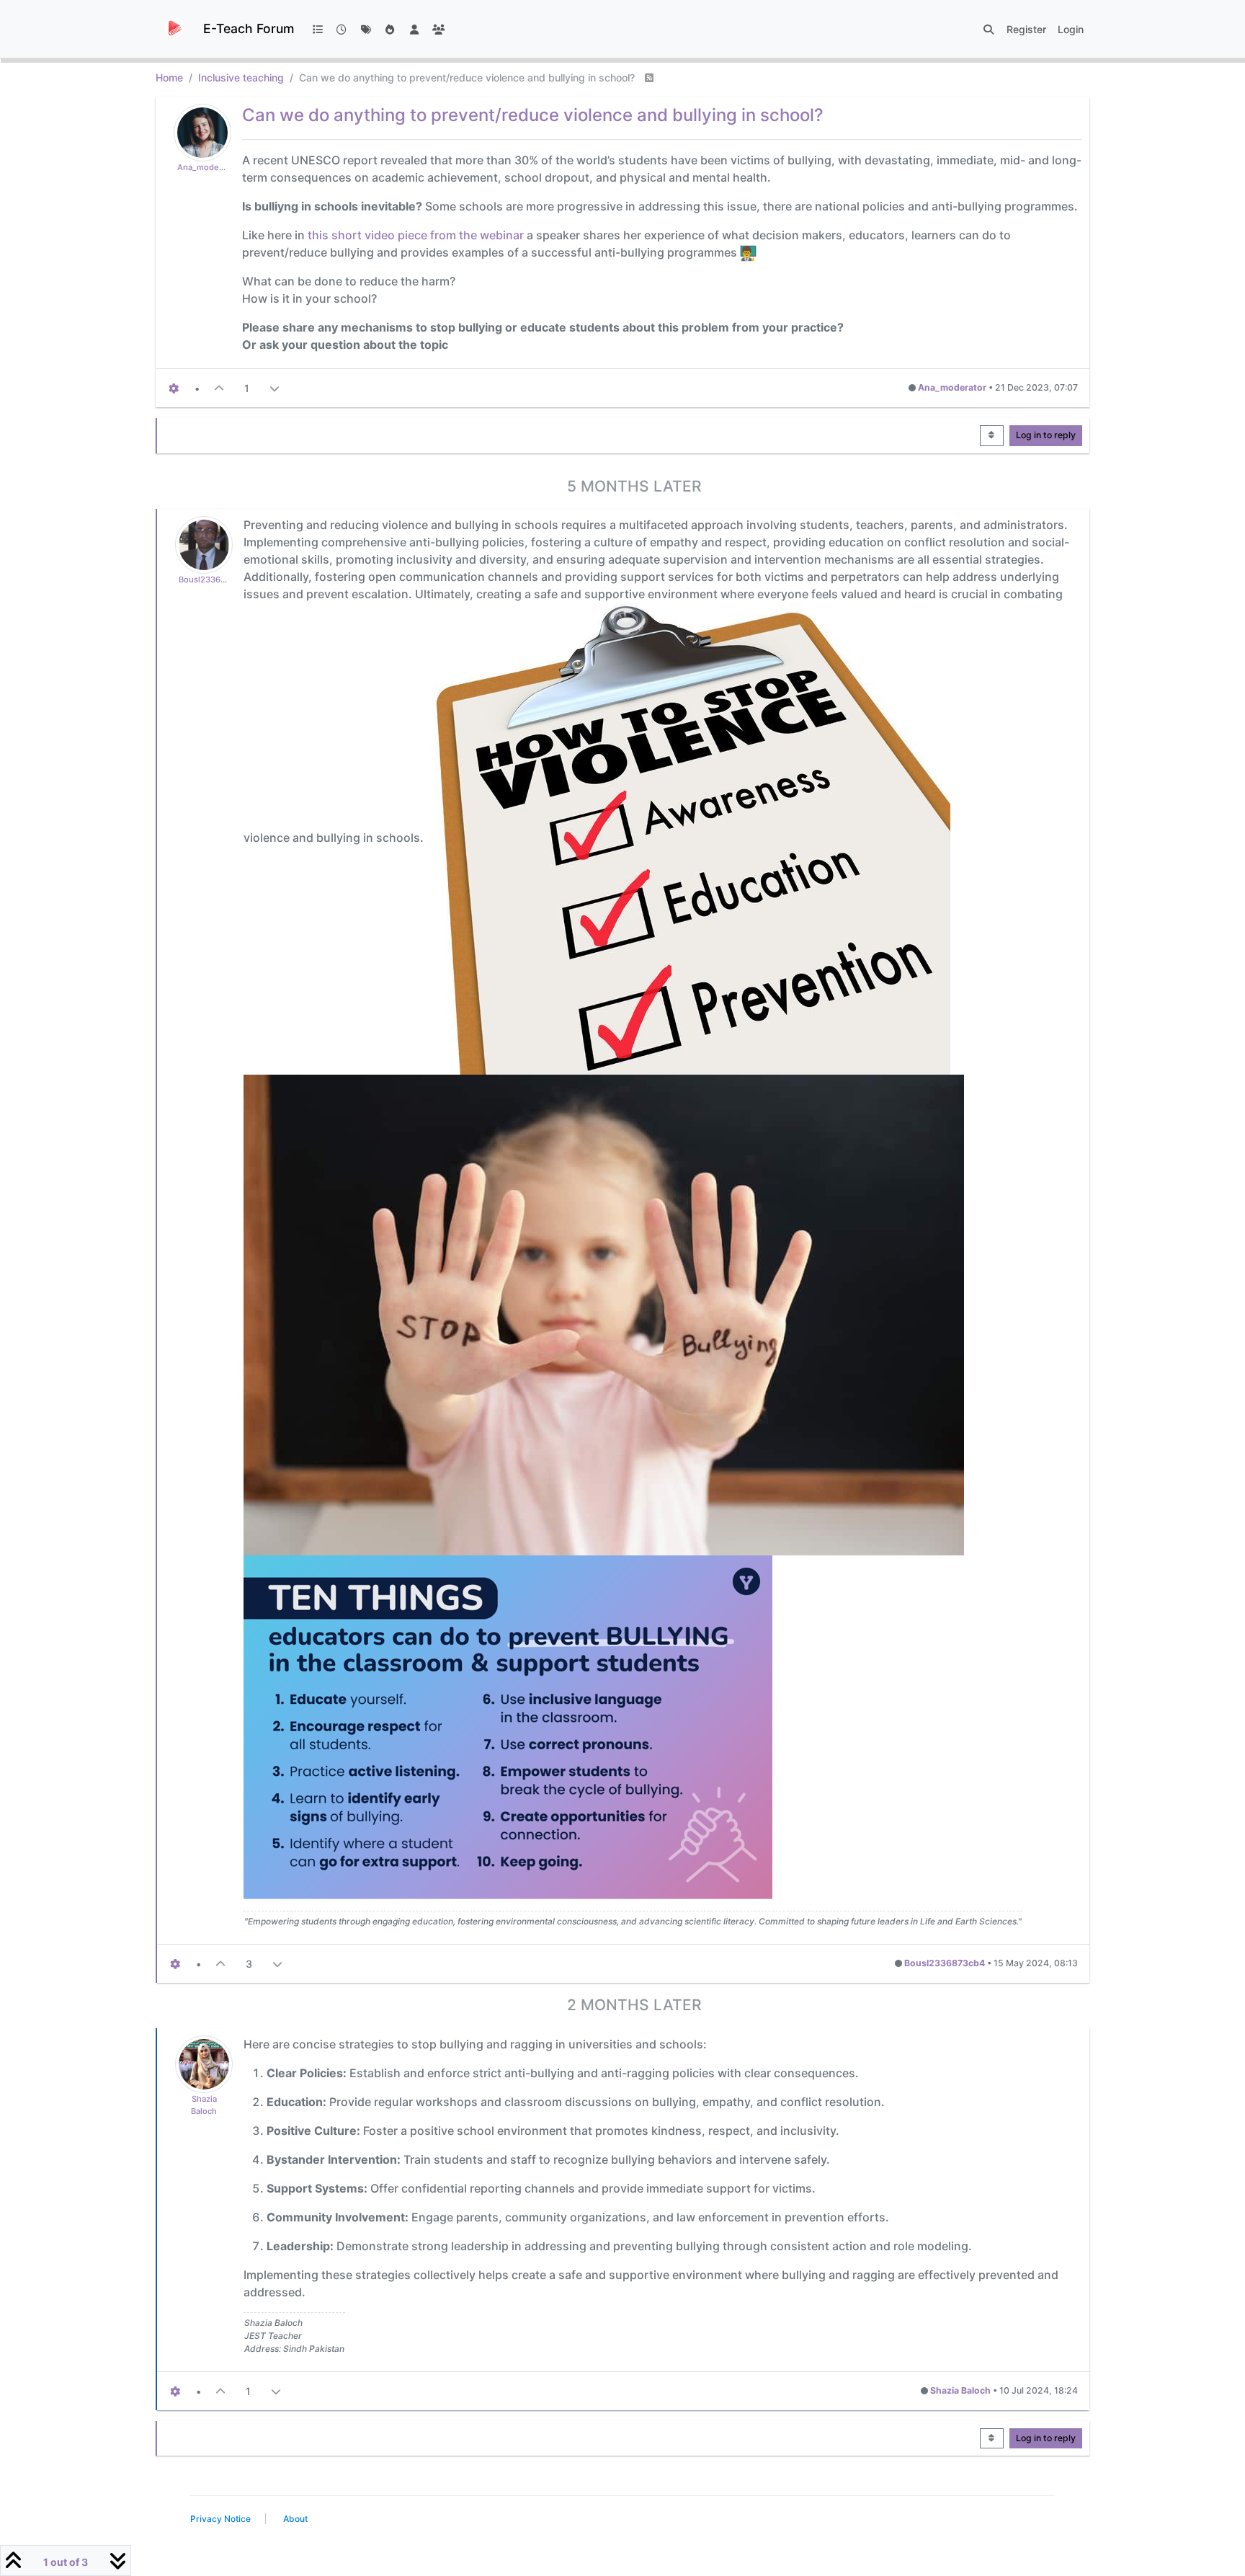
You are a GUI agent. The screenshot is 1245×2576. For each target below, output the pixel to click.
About (295, 2519)
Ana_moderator (207, 167)
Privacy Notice (220, 2519)
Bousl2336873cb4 (214, 579)
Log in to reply (1046, 435)
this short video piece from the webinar (416, 235)
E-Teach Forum (249, 28)
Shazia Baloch (960, 2390)
